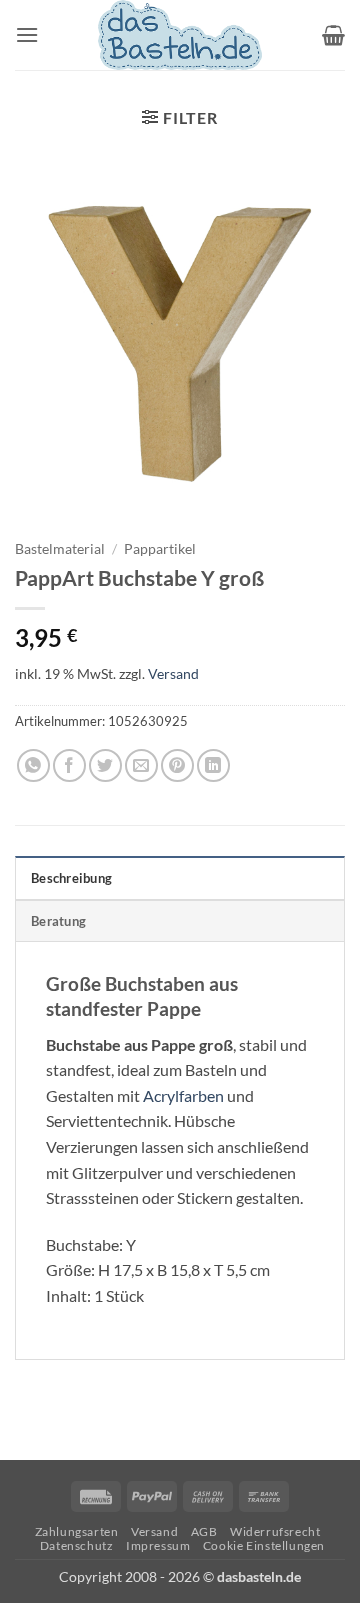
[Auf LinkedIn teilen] (213, 765)
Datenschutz (77, 1545)
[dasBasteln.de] (180, 35)
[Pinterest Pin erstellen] (177, 765)
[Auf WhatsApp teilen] (33, 765)
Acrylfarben (183, 1095)
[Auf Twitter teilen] (105, 765)
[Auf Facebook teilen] (69, 765)
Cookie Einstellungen (264, 1545)
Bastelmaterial (60, 549)
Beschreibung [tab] (71, 878)
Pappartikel (160, 549)
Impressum (158, 1545)
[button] (27, 34)
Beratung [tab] (58, 921)
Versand (173, 673)
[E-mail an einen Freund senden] (141, 765)
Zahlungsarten (77, 1531)
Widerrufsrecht (275, 1531)
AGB (204, 1531)
